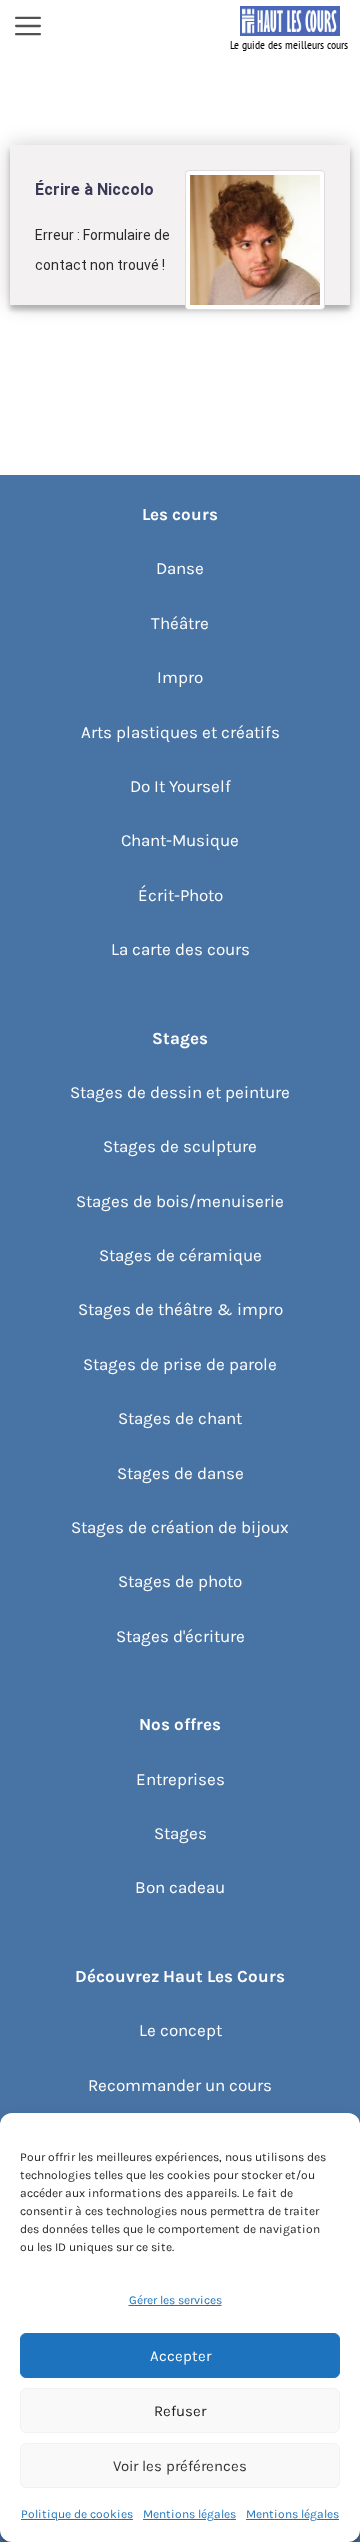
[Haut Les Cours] (290, 28)
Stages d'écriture (180, 1636)
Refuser (180, 2411)
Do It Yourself (180, 786)
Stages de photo (180, 1581)
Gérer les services (175, 2300)
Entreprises (180, 1779)
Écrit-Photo (180, 895)
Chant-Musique (180, 840)
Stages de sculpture (180, 1146)
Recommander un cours (180, 2085)
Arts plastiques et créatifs (180, 732)
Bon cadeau (180, 1887)
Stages (180, 1833)
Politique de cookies (77, 2514)
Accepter (180, 2356)
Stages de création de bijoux (180, 1527)
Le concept (180, 2030)
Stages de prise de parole (180, 1364)
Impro (180, 677)
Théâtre (180, 623)
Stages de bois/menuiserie (180, 1201)
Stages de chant (180, 1418)
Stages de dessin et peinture (180, 1092)
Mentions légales (189, 2514)
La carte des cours (180, 949)
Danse (180, 568)
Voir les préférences (180, 2466)
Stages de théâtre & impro (180, 1309)
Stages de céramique (180, 1255)
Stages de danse (180, 1473)
